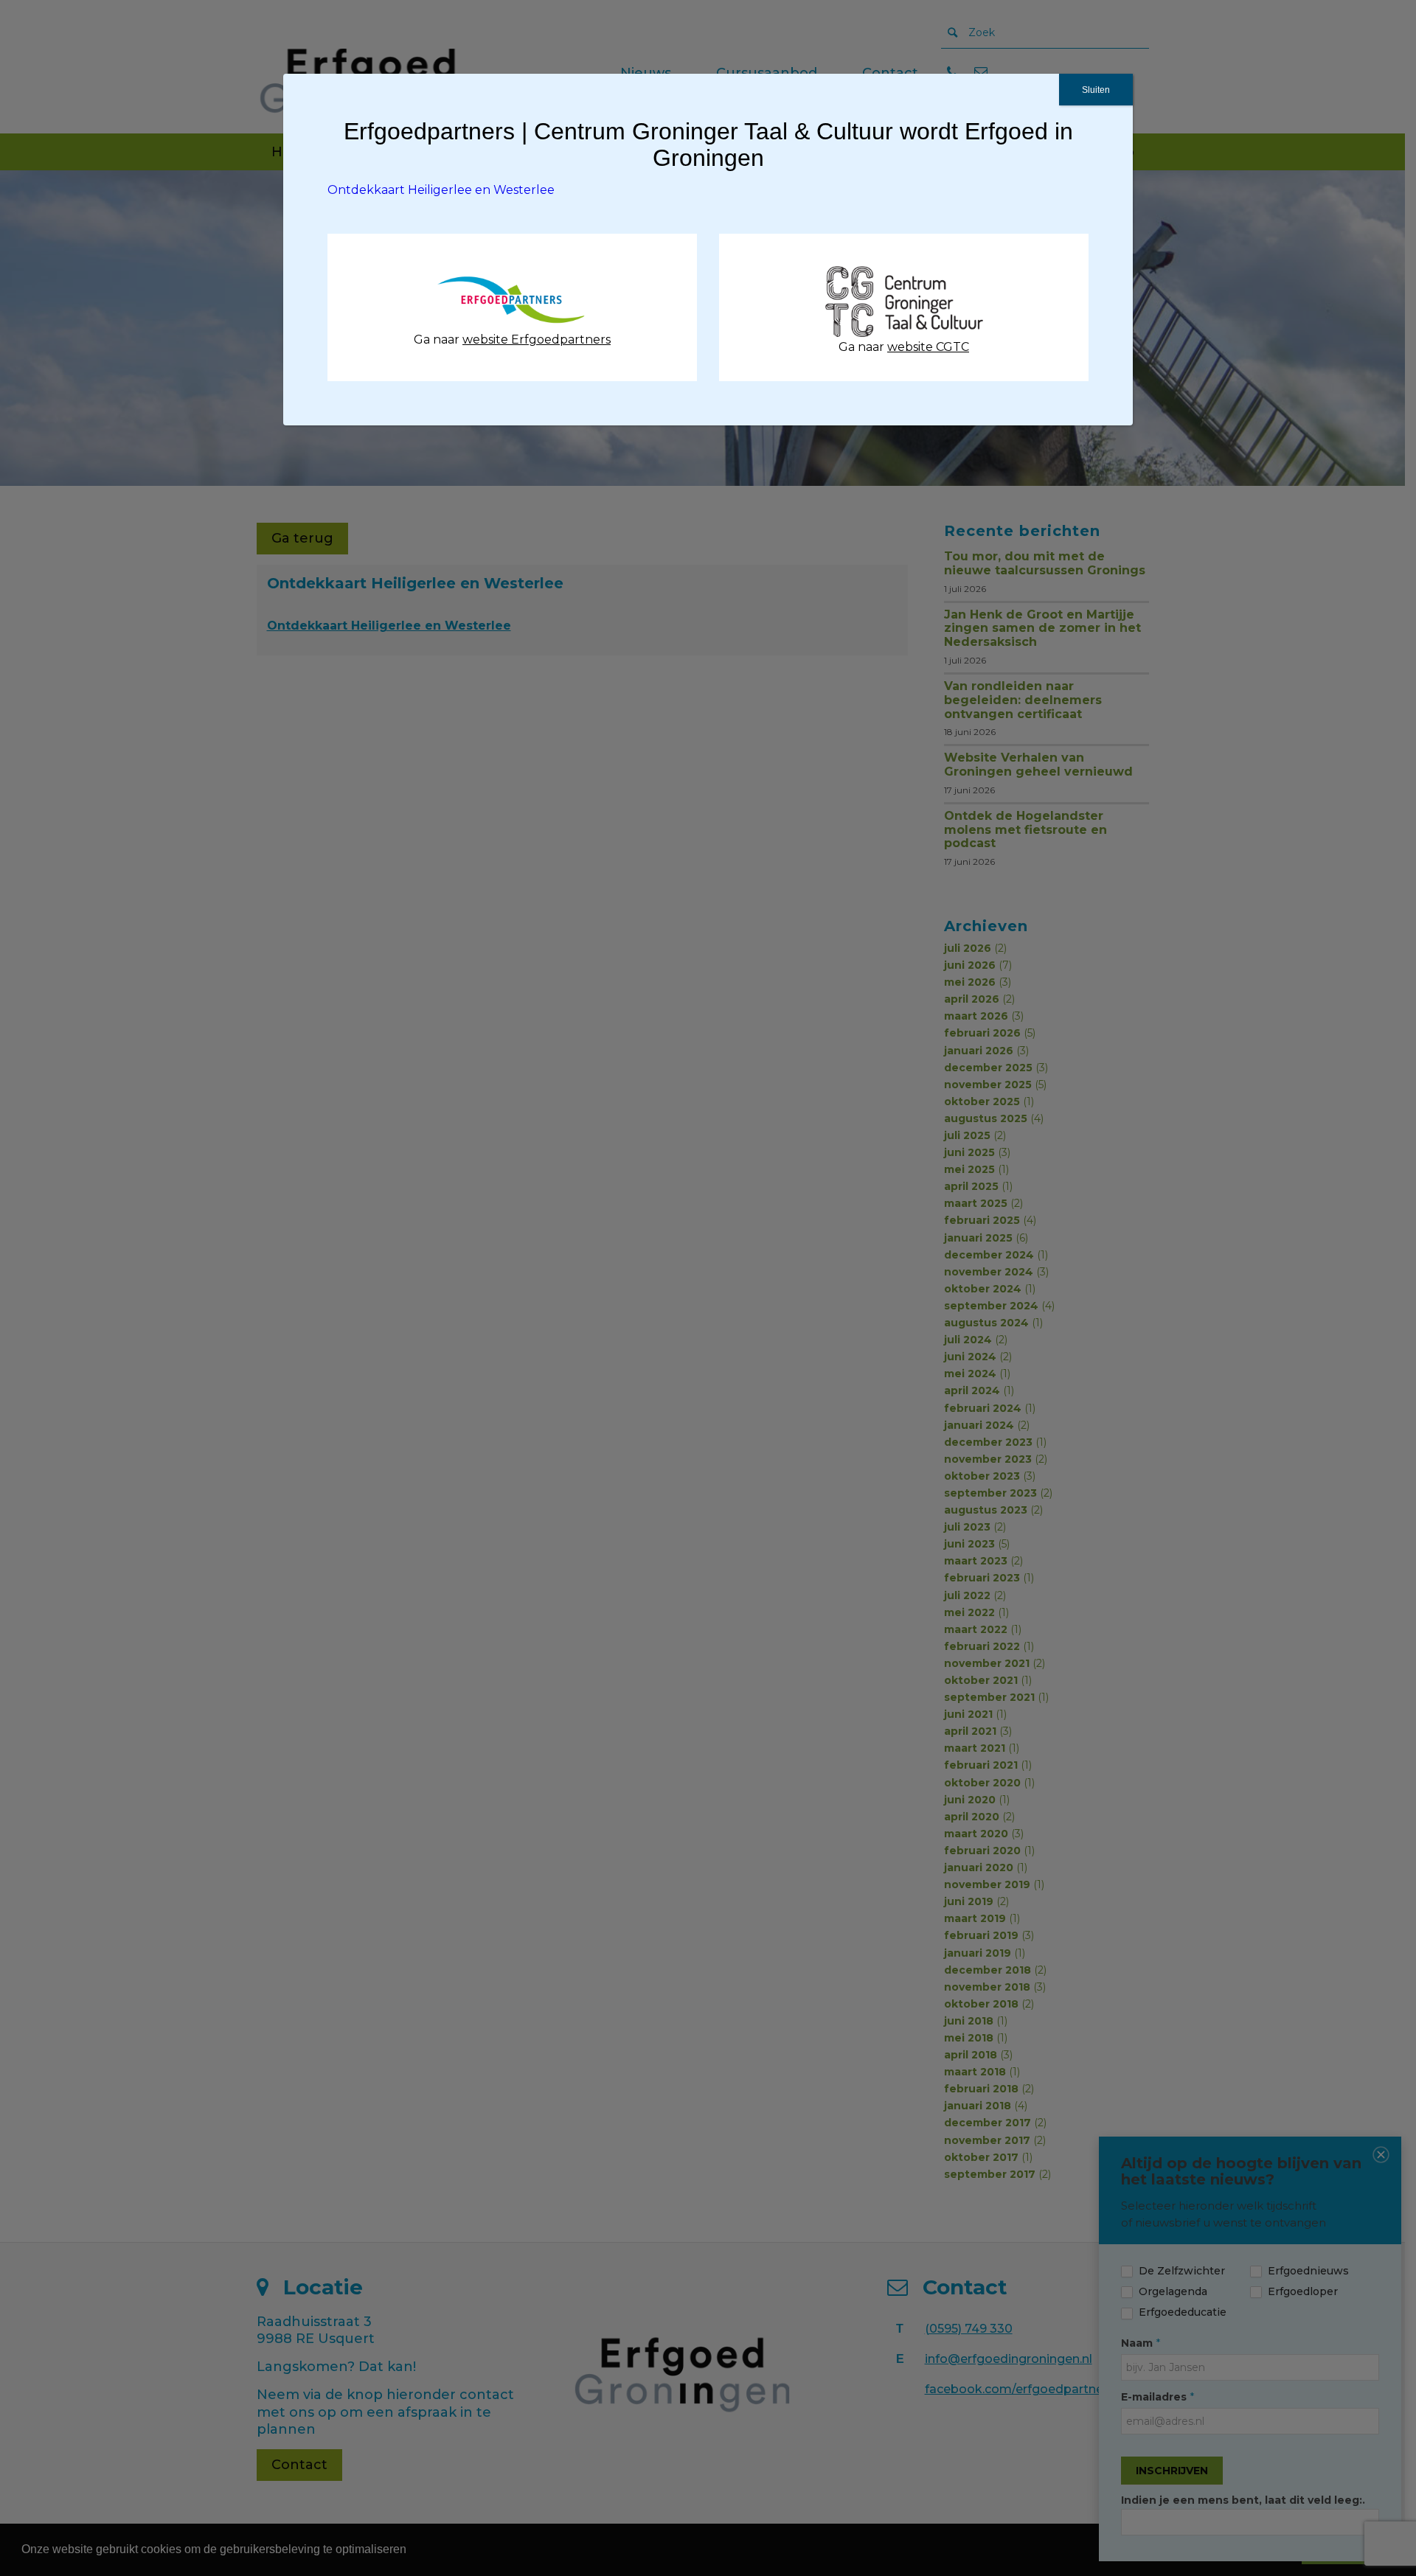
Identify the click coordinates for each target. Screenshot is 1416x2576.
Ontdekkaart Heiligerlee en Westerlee (441, 190)
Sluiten (1096, 90)
